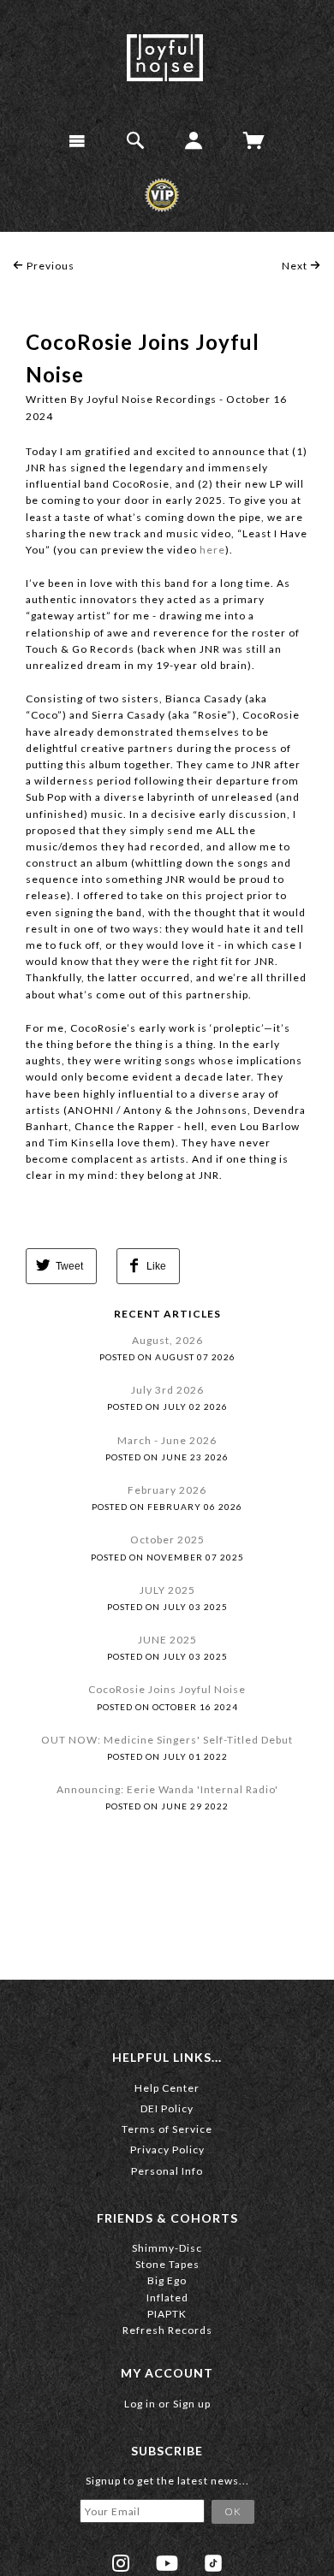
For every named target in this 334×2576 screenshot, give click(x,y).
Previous (49, 266)
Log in (140, 2404)
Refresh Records (167, 2330)
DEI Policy (167, 2108)
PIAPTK (167, 2314)
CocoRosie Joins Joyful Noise (167, 1689)
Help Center (167, 2088)
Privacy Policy (167, 2150)
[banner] (164, 58)
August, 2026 (167, 1340)
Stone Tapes (167, 2264)
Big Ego (167, 2280)
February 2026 (167, 1490)
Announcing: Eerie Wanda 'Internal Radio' (167, 1789)
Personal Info (167, 2171)
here (212, 550)
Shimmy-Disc (167, 2248)
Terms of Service (167, 2129)
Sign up (192, 2404)
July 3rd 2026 (167, 1390)
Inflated (167, 2298)
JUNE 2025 (167, 1640)
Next (296, 266)
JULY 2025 (167, 1590)
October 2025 (167, 1540)
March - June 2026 (167, 1440)
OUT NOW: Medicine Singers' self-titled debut (167, 1740)
